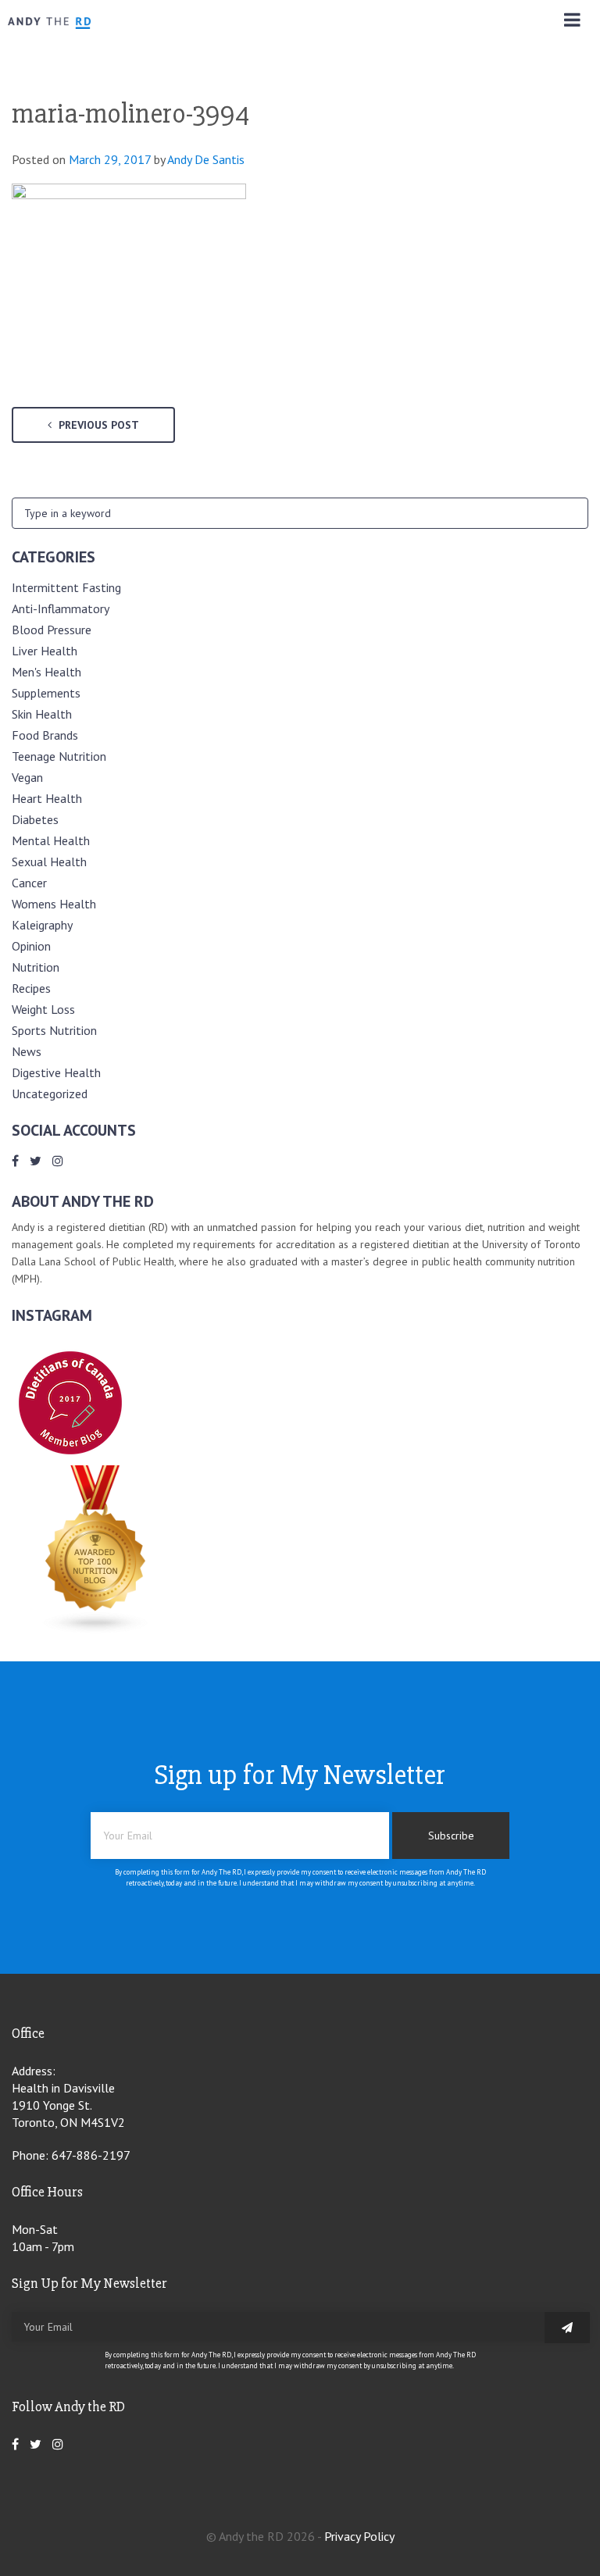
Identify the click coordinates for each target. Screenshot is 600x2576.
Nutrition (36, 967)
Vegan (27, 777)
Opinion (31, 946)
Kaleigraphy (42, 925)
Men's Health (46, 672)
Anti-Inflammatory (61, 608)
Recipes (31, 988)
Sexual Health (49, 862)
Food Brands (45, 735)
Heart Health (47, 798)
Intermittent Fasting (66, 587)
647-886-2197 (91, 2155)
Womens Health (54, 904)
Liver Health (45, 651)
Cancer (29, 883)
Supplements (46, 693)
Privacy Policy (359, 2536)
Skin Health (42, 714)
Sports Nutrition (54, 1030)
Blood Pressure (52, 630)
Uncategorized (50, 1094)
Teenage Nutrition (59, 756)
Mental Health (51, 840)
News (27, 1051)
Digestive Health (56, 1072)
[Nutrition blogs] (96, 1629)
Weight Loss (43, 1009)
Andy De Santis (206, 159)
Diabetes (35, 819)
